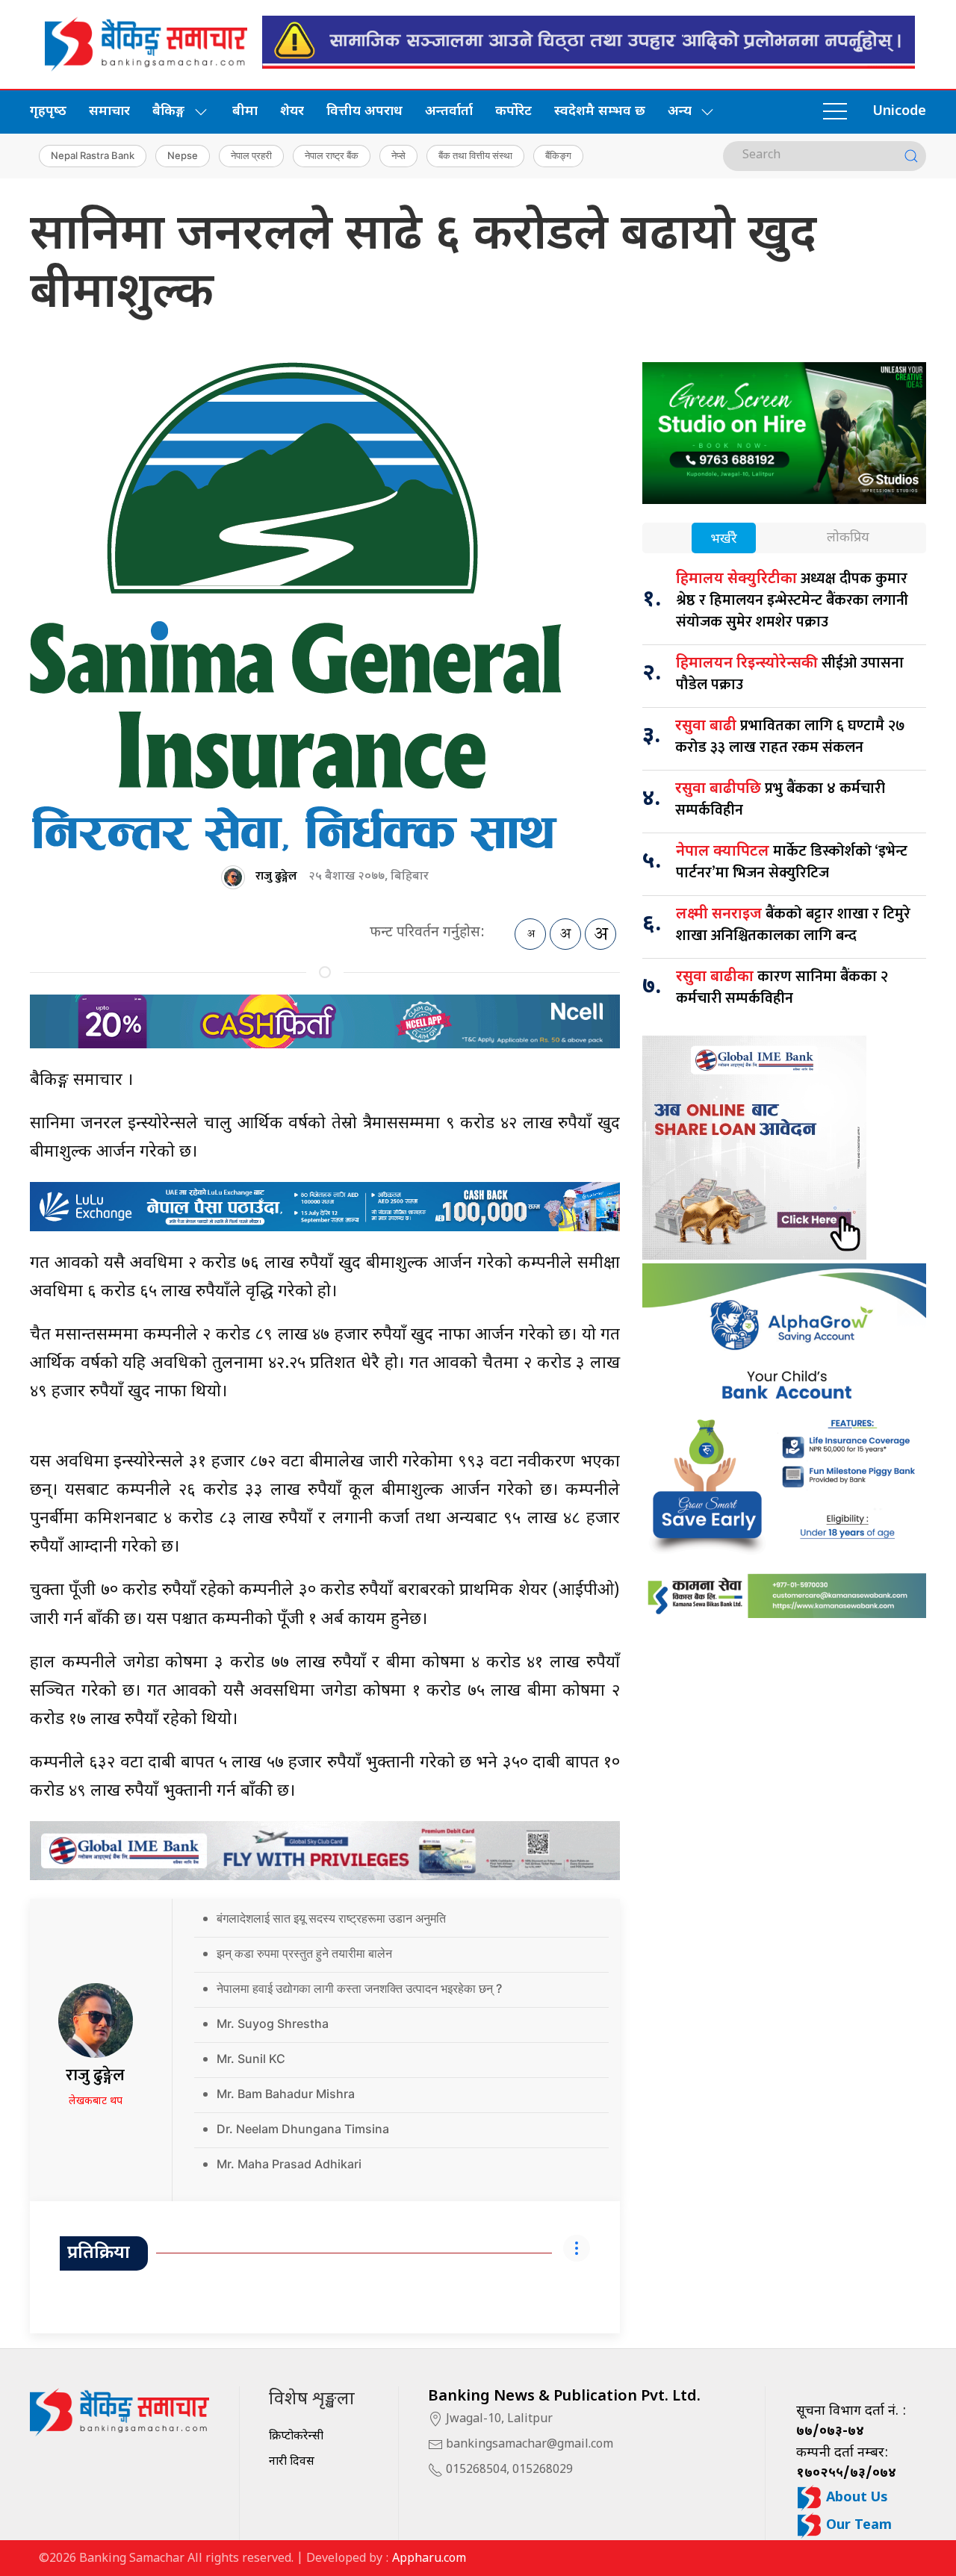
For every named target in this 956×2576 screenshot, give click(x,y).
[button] (835, 112)
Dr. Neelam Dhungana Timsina (303, 2129)
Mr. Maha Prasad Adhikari (289, 2164)
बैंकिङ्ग (558, 155)
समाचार (109, 112)
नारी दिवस (292, 2462)
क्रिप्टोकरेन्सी (296, 2437)
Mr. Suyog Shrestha (273, 2023)
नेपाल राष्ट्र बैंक (332, 155)
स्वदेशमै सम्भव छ (600, 112)
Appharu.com (429, 2559)
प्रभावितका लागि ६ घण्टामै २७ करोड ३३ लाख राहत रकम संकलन (790, 737)
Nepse (183, 155)
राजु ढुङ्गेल (276, 876)
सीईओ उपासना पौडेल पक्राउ (790, 674)
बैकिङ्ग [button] (168, 112)
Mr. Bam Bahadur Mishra (286, 2094)
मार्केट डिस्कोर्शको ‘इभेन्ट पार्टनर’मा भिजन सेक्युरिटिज (792, 862)
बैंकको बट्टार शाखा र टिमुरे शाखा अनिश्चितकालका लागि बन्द (793, 925)
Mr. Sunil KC (251, 2059)
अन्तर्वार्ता (449, 112)
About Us (855, 2498)
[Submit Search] (911, 156)
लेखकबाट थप (96, 2101)
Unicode (899, 112)
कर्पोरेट (513, 112)
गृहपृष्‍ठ (48, 112)
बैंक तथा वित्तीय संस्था (475, 155)
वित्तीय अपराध (364, 112)
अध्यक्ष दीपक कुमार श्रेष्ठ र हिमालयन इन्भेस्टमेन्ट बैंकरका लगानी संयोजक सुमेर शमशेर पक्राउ (792, 600)
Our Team (857, 2526)
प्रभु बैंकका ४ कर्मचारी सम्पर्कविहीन (780, 799)
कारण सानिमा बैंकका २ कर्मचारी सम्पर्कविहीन (782, 987)
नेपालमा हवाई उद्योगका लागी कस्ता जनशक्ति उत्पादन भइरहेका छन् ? (359, 1988)
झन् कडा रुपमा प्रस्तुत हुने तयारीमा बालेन (304, 1953)
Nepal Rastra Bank (93, 155)
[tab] (724, 539)
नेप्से (398, 155)
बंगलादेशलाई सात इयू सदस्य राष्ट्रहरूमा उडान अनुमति (331, 1918)
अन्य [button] (680, 112)
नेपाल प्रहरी (251, 155)
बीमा (245, 112)
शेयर (292, 112)
